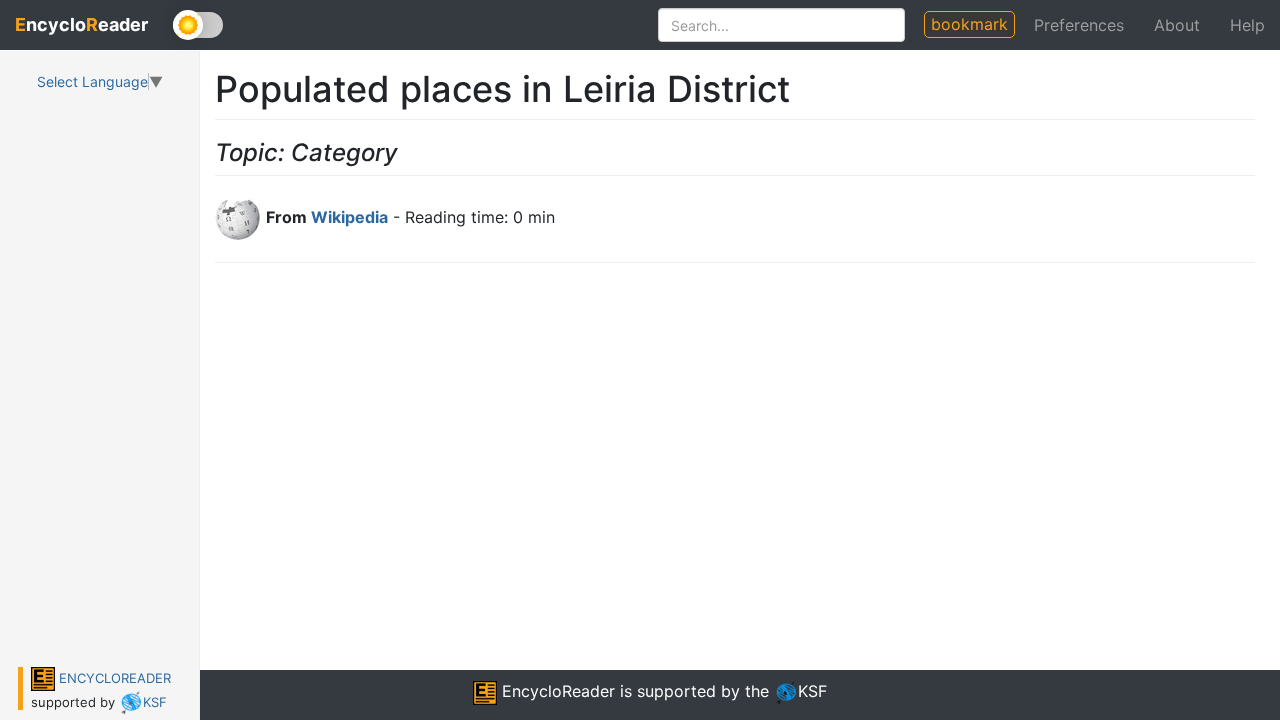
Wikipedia (349, 217)
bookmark (969, 24)
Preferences (1079, 25)
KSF (155, 702)
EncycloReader (556, 691)
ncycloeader (81, 24)
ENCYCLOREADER (113, 678)
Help (1247, 25)
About (1177, 25)
